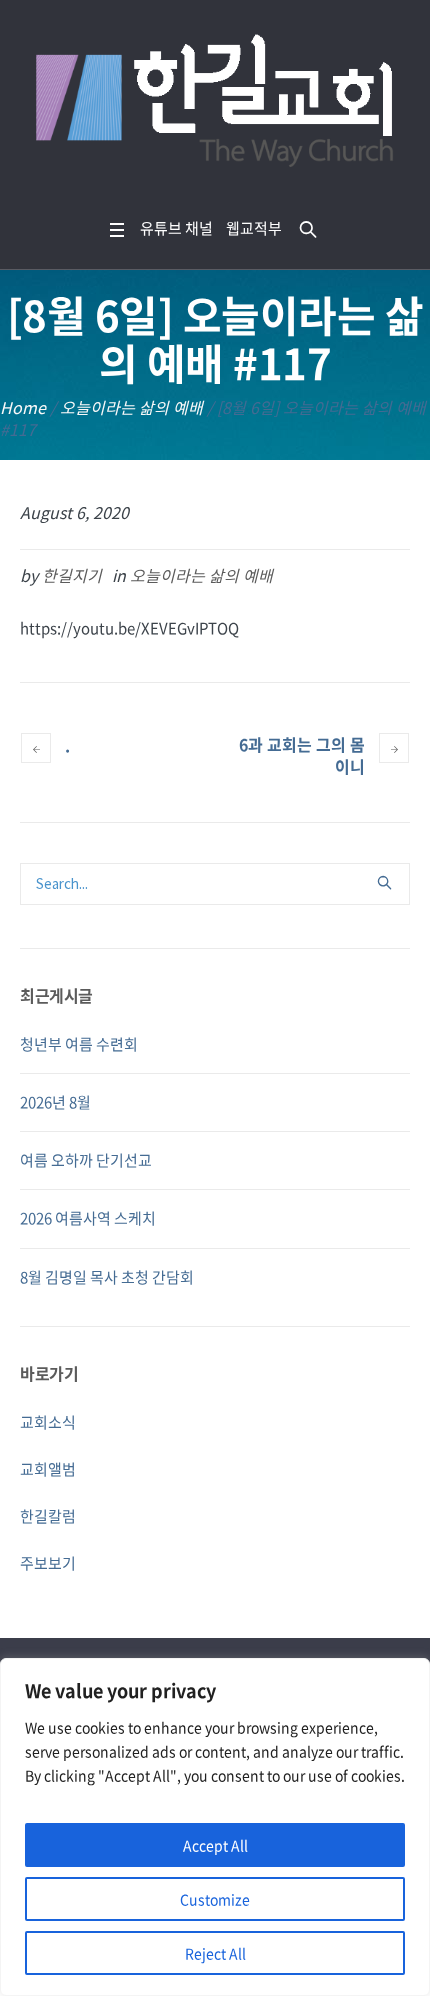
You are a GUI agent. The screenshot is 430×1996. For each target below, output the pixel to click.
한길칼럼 (48, 1516)
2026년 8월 (55, 1102)
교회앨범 (48, 1469)
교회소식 (48, 1422)
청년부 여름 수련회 (79, 1044)
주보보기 (48, 1563)
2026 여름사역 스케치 (88, 1218)
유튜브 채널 (176, 228)
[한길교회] (215, 104)
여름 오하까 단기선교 (86, 1160)
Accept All (215, 1845)
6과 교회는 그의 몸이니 (302, 755)
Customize (215, 1899)
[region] (215, 1827)
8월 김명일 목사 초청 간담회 (107, 1277)
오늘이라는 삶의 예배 (131, 407)
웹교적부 (254, 228)
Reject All (215, 1953)
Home (23, 407)
